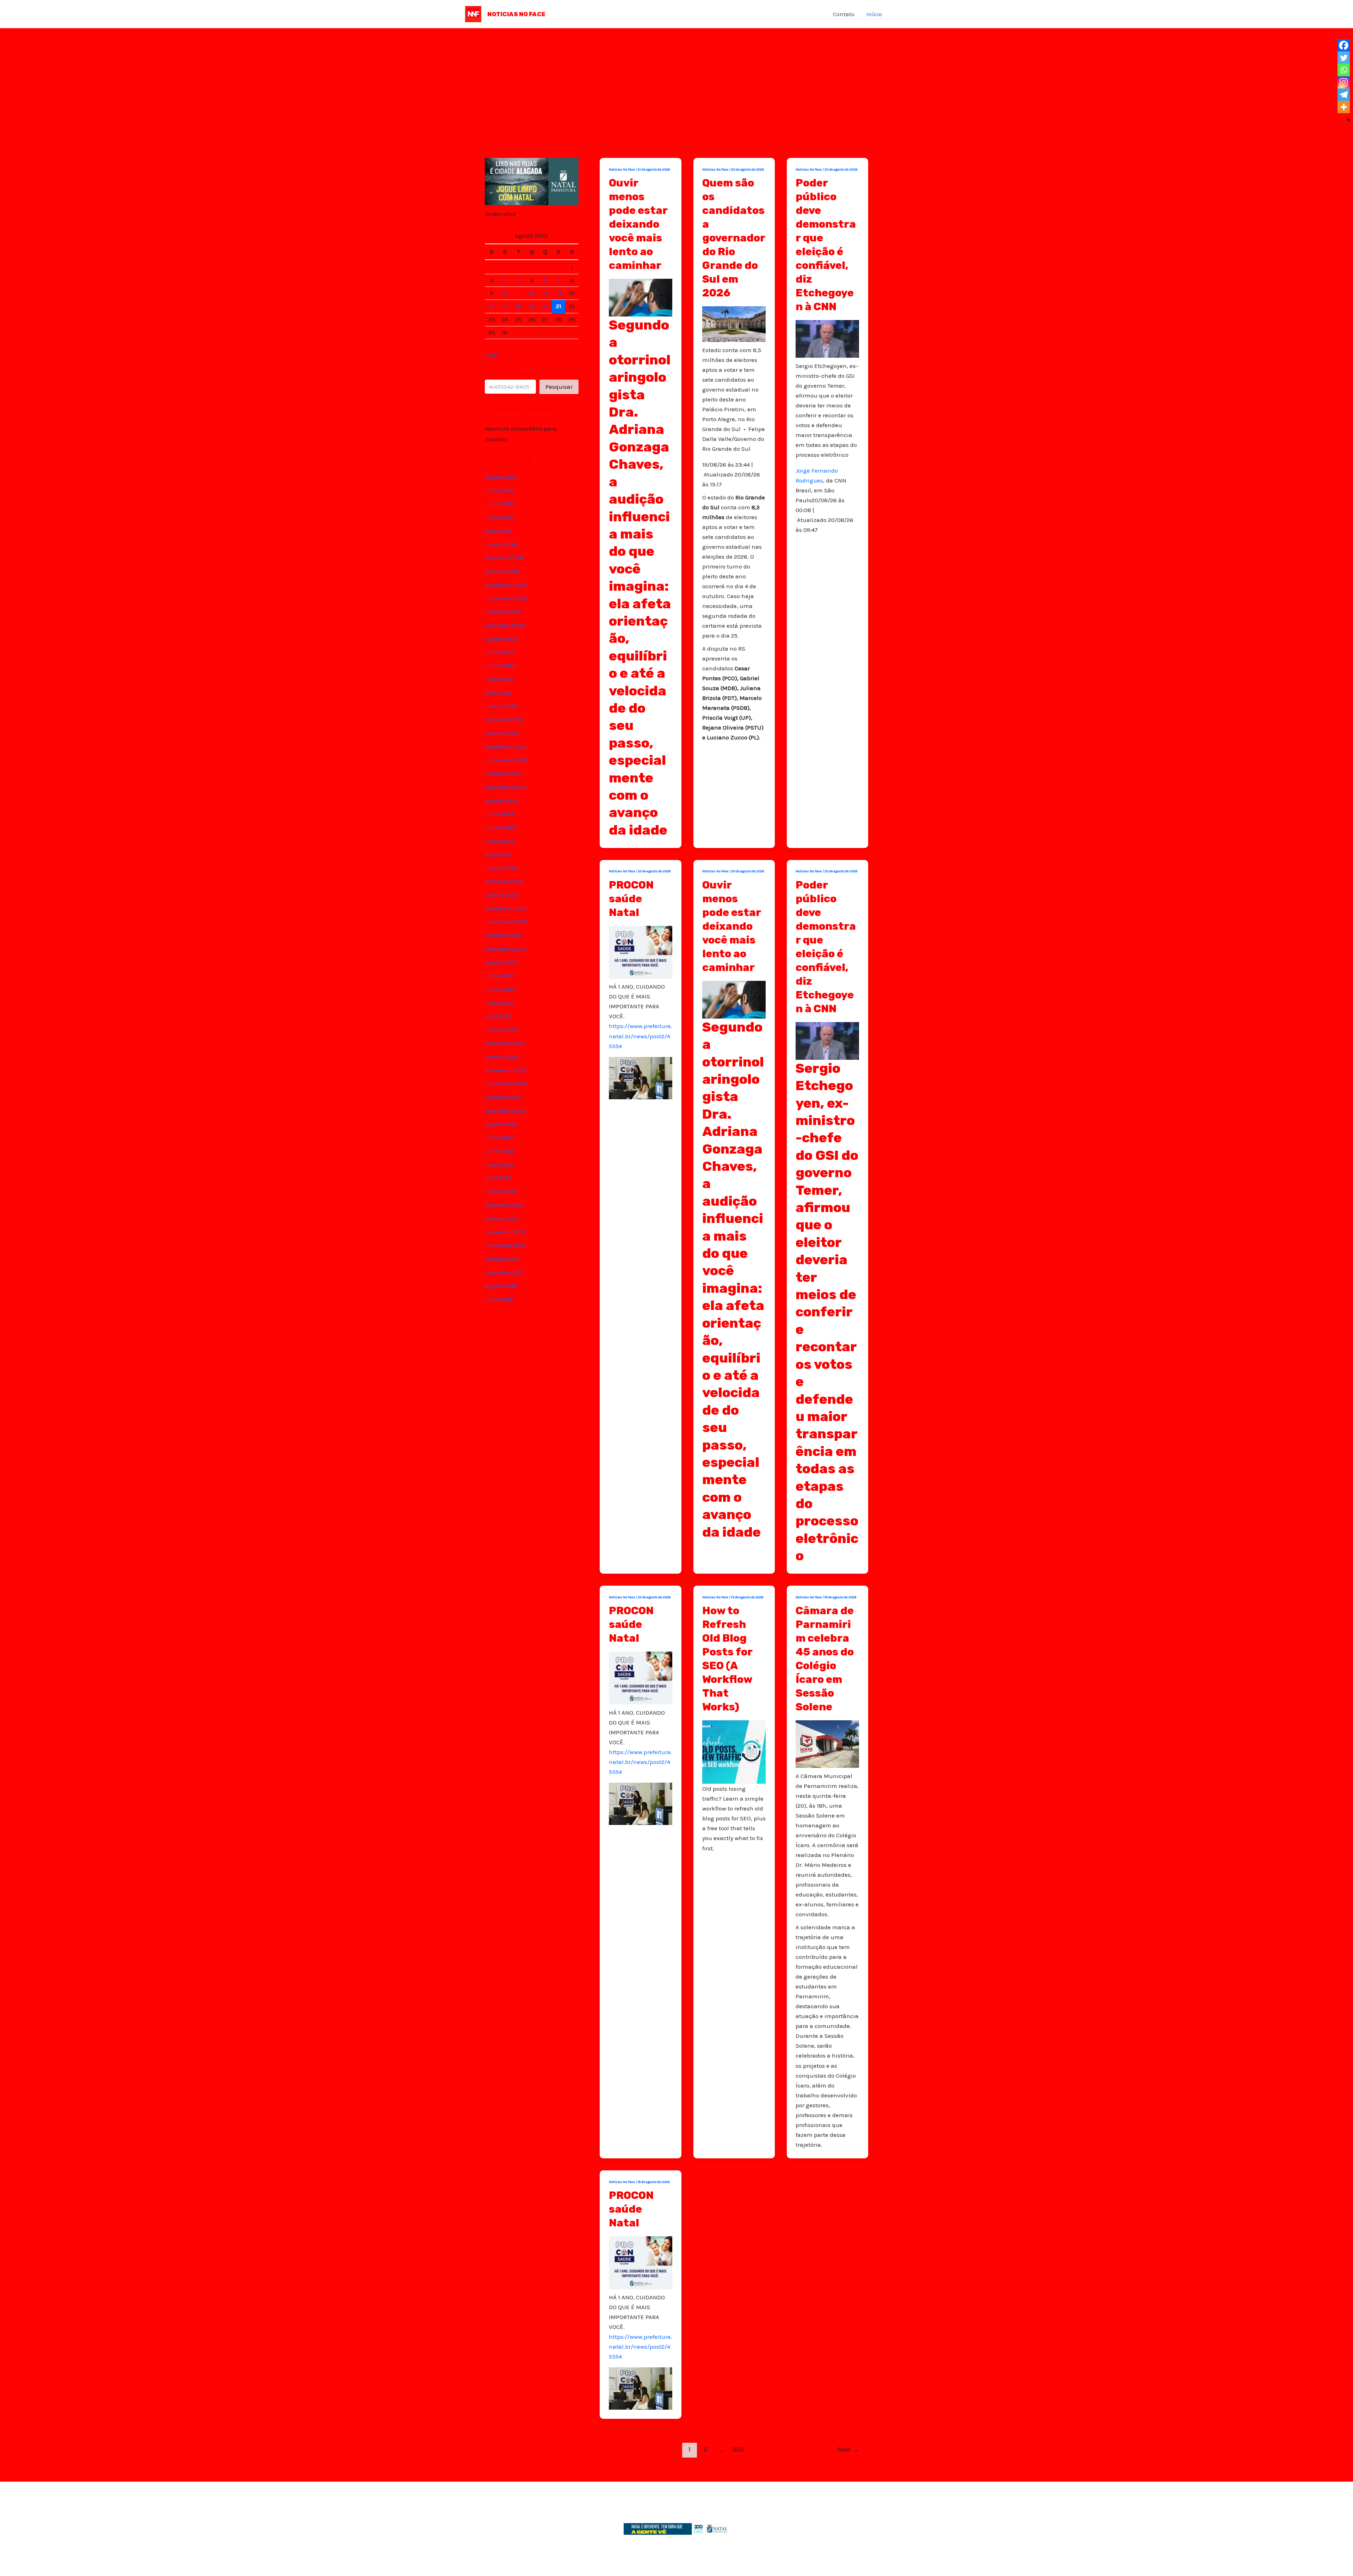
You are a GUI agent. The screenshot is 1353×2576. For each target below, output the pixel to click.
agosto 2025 (501, 639)
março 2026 (501, 544)
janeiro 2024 (502, 895)
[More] (1344, 107)
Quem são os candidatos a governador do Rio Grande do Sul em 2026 (734, 238)
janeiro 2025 (502, 733)
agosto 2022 (501, 1124)
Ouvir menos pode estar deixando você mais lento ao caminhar (638, 224)
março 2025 (501, 706)
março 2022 (501, 1191)
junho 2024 (500, 827)
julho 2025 (499, 652)
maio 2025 (499, 679)
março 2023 (501, 1029)
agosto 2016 (501, 1286)
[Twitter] (1344, 58)
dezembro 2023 (506, 908)
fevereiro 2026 (504, 558)
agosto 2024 (501, 800)
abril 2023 (499, 1016)
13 (545, 293)
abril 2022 (498, 1178)
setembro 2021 (504, 1272)
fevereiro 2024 (504, 881)
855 (738, 2449)
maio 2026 (499, 517)
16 (492, 306)
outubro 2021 (502, 1259)
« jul (491, 354)
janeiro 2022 (502, 1218)
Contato (844, 14)
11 (518, 293)
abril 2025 (498, 693)
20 (545, 306)
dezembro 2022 (506, 1070)
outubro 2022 (503, 1097)
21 (559, 306)
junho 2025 (500, 665)
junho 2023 (501, 989)
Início (874, 14)
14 (559, 293)
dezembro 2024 (506, 746)
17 (505, 306)
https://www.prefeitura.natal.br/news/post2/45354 (641, 1036)
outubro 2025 (503, 611)
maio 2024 (499, 841)
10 (505, 293)
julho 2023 (499, 976)
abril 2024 (498, 854)
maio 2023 (499, 1003)
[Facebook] (1344, 45)
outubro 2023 (503, 935)
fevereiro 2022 (504, 1205)
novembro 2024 (506, 760)
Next (848, 2449)
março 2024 (501, 868)
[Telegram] (1344, 95)
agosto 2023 (501, 962)
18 (518, 306)
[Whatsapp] (1344, 70)
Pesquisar (532, 374)
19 (532, 306)
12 (532, 293)
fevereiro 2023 (504, 1043)
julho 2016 (499, 1299)
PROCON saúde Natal (631, 899)
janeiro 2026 (502, 571)
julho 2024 (499, 814)
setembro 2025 (505, 625)
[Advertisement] (676, 81)
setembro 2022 (505, 1111)
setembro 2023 (505, 949)
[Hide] (1348, 120)
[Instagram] (1344, 82)
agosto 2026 (501, 477)
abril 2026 (499, 531)
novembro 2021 (505, 1245)
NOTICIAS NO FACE (516, 14)
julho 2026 (499, 490)
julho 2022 (499, 1137)
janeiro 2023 (502, 1057)
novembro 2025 (506, 598)
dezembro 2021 (505, 1232)
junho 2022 (500, 1151)
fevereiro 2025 (504, 719)
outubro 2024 (503, 773)
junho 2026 (501, 504)
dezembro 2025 (506, 585)
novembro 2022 (506, 1083)
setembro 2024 (505, 787)
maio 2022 (499, 1164)
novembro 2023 (506, 922)
